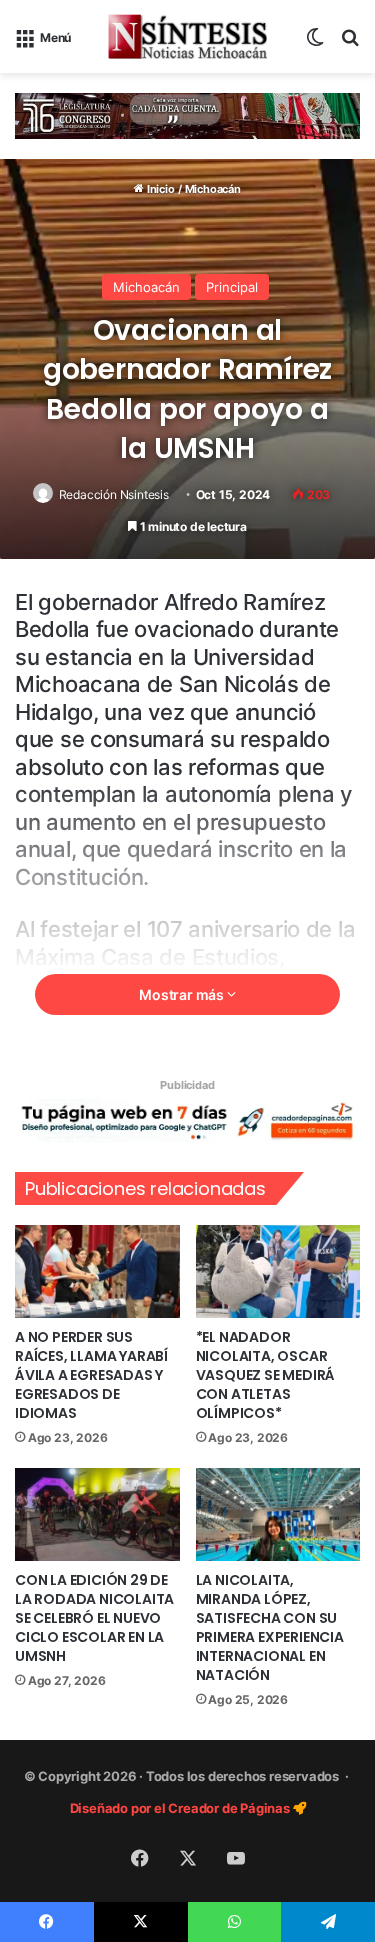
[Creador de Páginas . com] (187, 1120)
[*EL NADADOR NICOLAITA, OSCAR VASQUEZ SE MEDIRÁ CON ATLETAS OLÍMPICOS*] (278, 1271)
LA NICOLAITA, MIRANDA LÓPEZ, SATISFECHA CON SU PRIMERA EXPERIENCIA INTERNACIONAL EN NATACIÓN (270, 1627)
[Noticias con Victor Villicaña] (188, 36)
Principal (232, 287)
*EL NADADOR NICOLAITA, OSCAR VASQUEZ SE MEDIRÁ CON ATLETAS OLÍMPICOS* (266, 1375)
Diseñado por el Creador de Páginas (181, 1808)
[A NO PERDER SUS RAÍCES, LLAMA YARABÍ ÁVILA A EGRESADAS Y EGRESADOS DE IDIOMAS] (97, 1271)
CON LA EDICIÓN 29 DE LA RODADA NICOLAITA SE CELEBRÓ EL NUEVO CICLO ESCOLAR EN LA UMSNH (94, 1618)
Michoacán (213, 189)
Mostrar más (183, 994)
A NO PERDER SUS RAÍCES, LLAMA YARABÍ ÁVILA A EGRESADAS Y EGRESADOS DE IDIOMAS (91, 1375)
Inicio (159, 189)
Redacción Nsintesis (114, 494)
